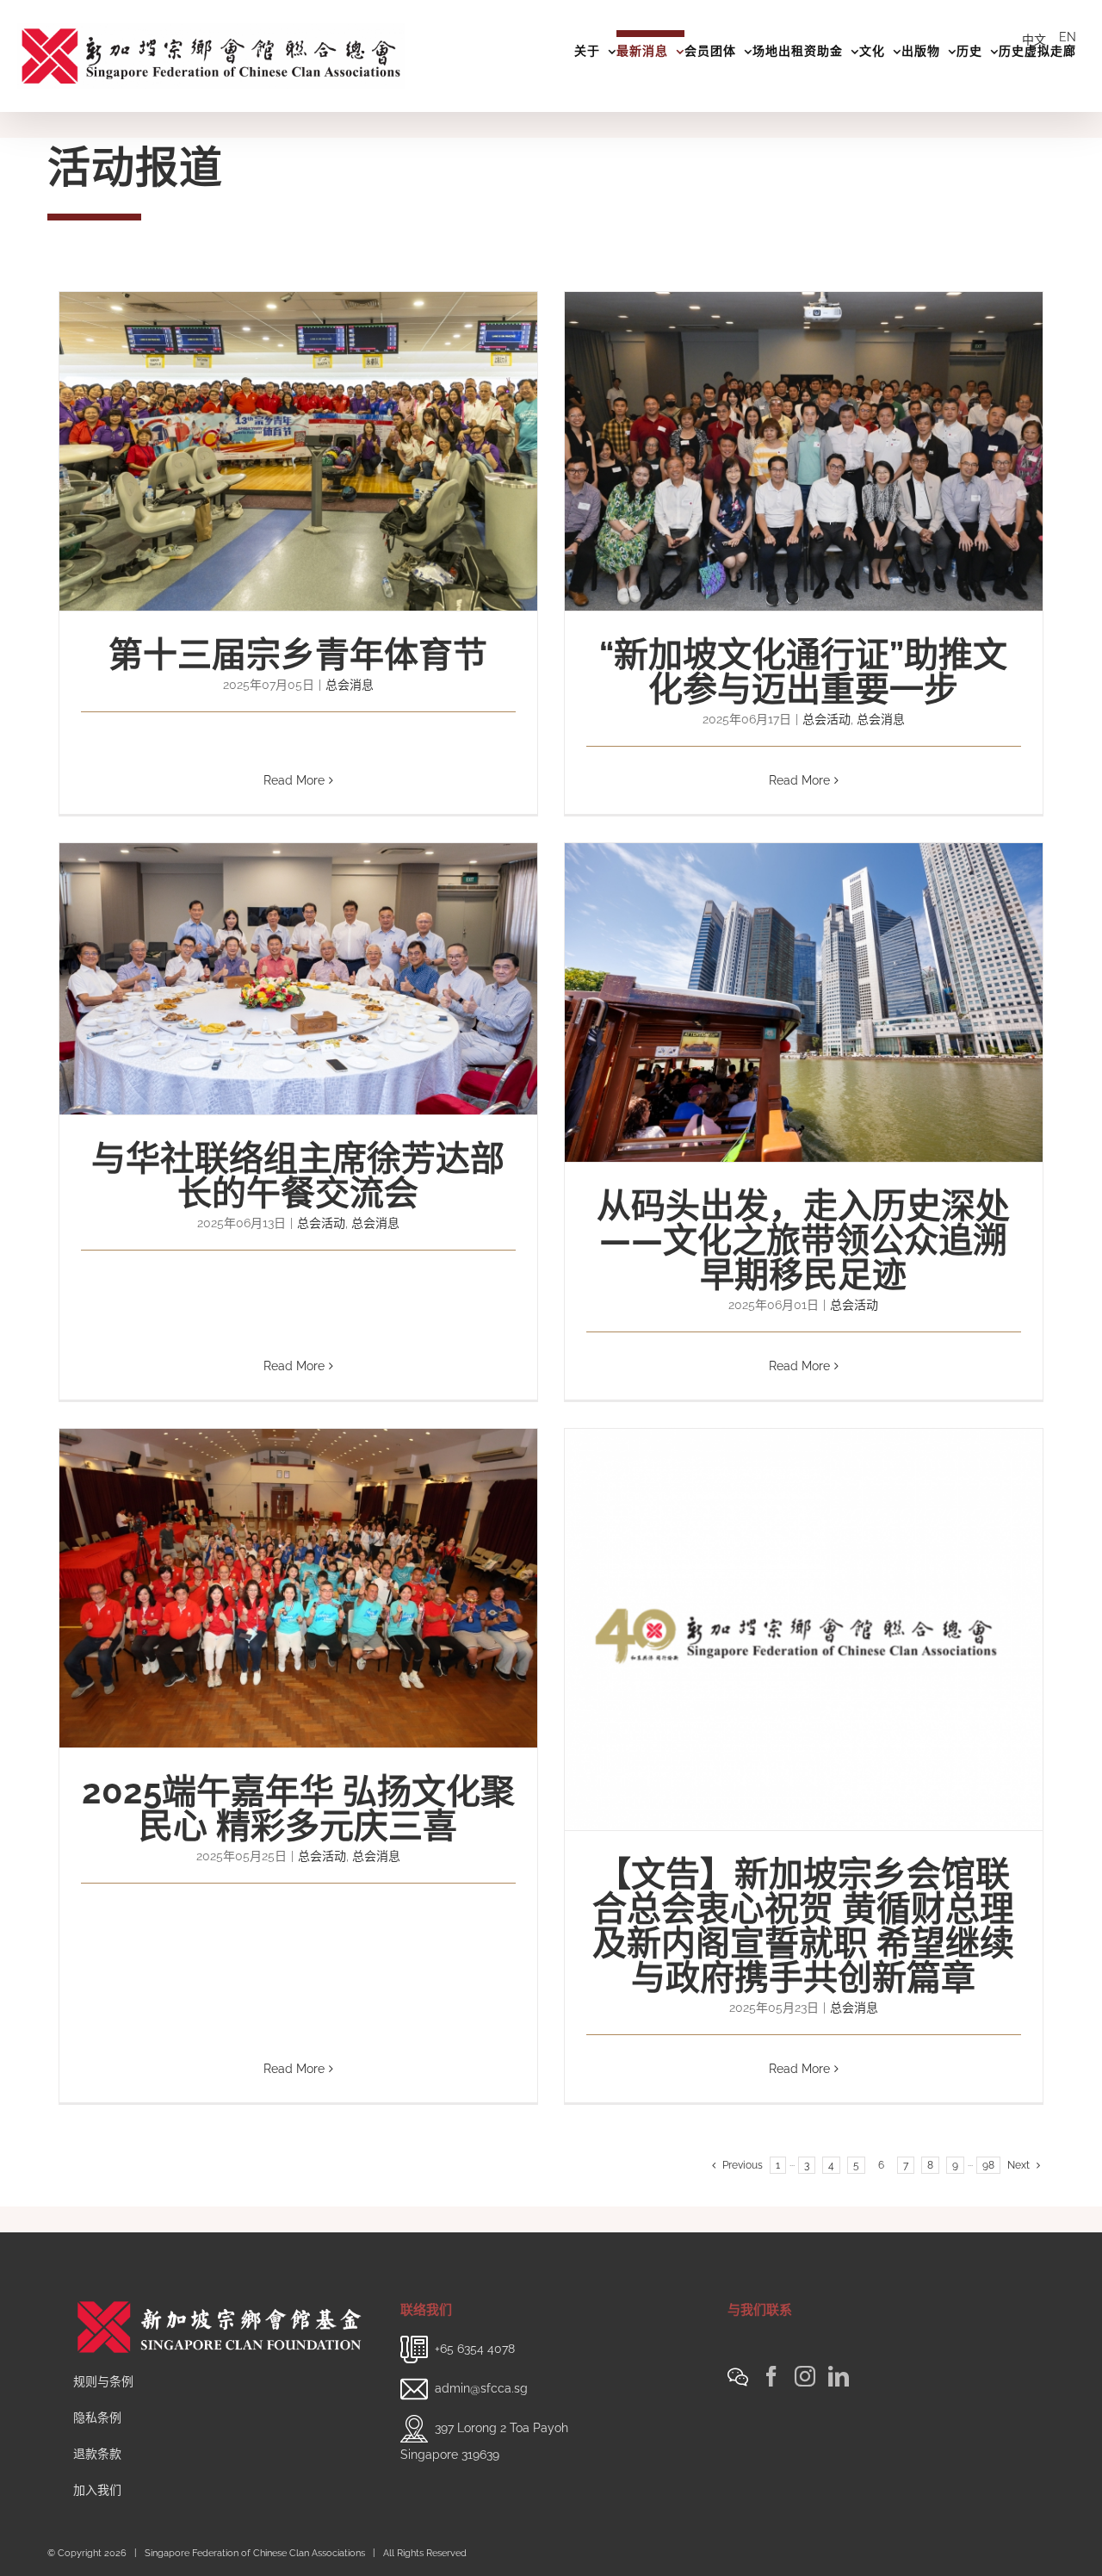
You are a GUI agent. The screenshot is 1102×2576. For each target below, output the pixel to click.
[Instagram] (805, 2376)
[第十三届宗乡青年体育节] (298, 451)
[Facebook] (771, 2376)
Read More (294, 780)
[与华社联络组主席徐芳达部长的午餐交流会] (298, 979)
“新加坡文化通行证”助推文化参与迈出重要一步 (803, 671)
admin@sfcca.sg (481, 2387)
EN (1068, 37)
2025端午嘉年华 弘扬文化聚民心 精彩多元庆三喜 (298, 1808)
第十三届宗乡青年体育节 (298, 654)
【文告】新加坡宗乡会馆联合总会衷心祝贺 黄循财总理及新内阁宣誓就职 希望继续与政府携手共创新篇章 (803, 1925)
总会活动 (826, 719)
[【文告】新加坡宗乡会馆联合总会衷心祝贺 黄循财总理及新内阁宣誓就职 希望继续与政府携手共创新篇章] (804, 1629)
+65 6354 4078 (475, 2348)
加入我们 (97, 2490)
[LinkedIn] (839, 2376)
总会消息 (350, 685)
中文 (1034, 40)
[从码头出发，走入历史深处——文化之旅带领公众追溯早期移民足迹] (804, 1002)
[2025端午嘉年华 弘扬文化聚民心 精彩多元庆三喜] (298, 1588)
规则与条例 (103, 2381)
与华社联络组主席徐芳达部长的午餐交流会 (298, 1175)
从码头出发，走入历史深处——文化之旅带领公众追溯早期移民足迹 (803, 1240)
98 (988, 2165)
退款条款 (97, 2454)
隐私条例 (97, 2418)
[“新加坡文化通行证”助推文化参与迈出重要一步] (804, 451)
